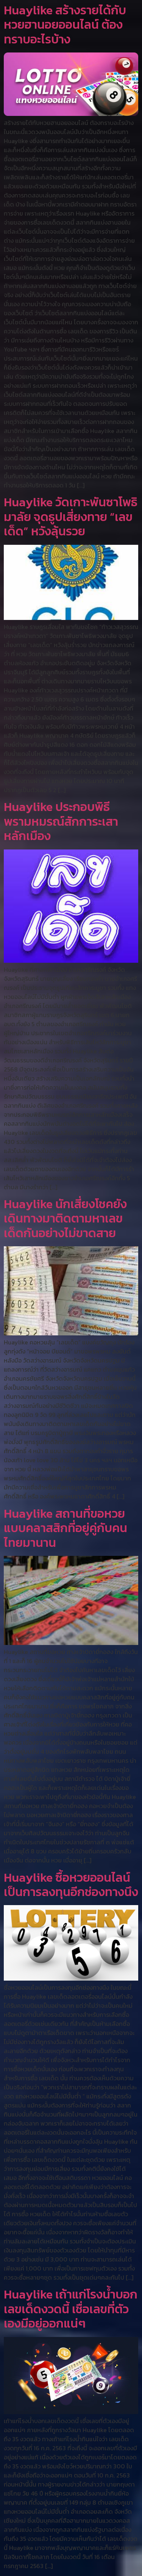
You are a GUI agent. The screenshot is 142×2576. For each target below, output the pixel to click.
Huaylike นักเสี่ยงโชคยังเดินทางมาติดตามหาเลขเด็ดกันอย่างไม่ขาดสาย (65, 1219)
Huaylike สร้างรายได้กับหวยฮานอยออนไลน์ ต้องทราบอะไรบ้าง (65, 25)
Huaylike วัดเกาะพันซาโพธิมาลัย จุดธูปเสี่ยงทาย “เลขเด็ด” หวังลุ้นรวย (71, 517)
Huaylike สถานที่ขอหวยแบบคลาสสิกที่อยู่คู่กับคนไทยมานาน (66, 1528)
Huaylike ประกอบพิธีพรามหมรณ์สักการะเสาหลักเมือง (61, 821)
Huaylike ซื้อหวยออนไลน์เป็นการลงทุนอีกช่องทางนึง (71, 1885)
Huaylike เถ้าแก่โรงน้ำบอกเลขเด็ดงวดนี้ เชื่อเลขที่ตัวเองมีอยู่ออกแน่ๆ (71, 2309)
